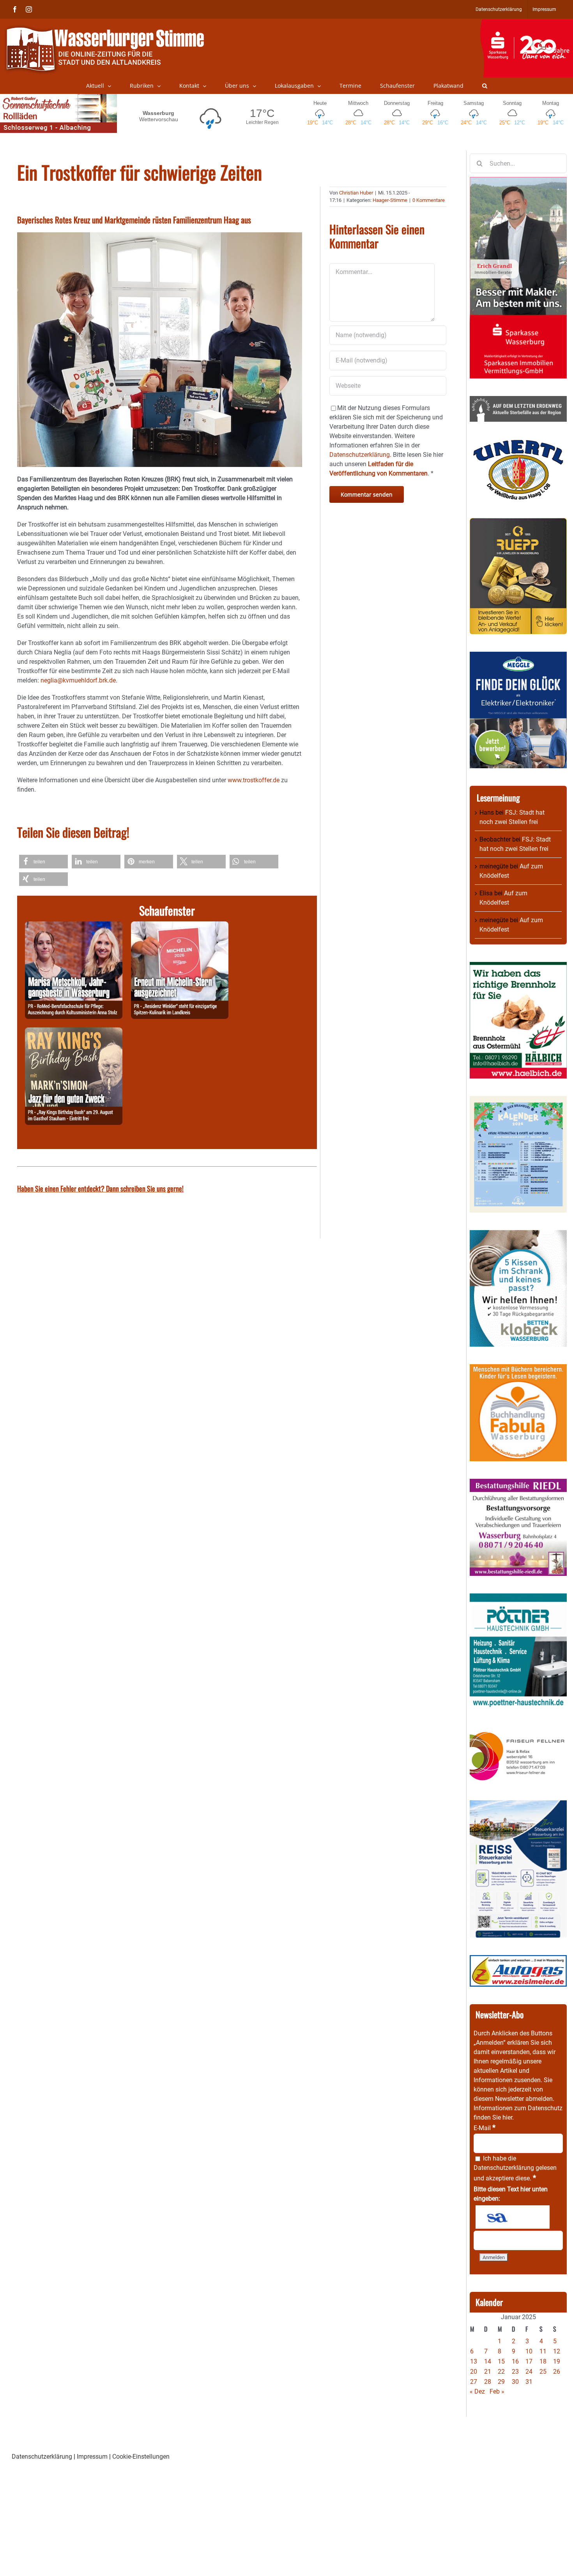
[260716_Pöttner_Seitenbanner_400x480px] (518, 1598)
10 (529, 2351)
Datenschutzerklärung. (360, 455)
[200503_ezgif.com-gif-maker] (518, 1235)
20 (474, 2372)
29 (501, 2382)
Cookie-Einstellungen (141, 2457)
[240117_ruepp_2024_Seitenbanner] (518, 522)
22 (501, 2372)
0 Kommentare (429, 200)
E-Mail (485, 2128)
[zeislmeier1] (518, 1960)
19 (557, 2361)
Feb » (497, 2391)
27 (474, 2382)
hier (507, 2117)
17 (529, 2361)
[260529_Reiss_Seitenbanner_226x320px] (518, 1805)
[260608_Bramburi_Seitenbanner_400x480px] (518, 1101)
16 (515, 2361)
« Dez (477, 2391)
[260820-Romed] (74, 926)
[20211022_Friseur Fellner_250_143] (518, 1732)
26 (557, 2372)
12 (557, 2351)
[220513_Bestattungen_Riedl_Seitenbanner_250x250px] (518, 1483)
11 (543, 2351)
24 (529, 2372)
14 (488, 2361)
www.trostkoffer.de (254, 780)
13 (474, 2361)
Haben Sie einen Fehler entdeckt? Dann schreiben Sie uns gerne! (100, 1188)
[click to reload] (513, 2217)
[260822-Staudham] (74, 1032)
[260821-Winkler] (180, 926)
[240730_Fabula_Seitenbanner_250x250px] (518, 1369)
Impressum (92, 2457)
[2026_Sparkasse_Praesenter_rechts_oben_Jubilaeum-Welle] (526, 23)
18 (543, 2361)
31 (529, 2382)
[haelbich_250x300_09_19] (518, 966)
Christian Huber (356, 193)
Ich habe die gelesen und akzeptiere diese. (515, 2168)
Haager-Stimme (390, 200)
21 (488, 2372)
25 (543, 2372)
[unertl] (518, 444)
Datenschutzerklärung (504, 2168)
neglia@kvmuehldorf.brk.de (78, 680)
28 (488, 2382)
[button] (485, 86)
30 (515, 2382)
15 (501, 2361)
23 (515, 2372)
